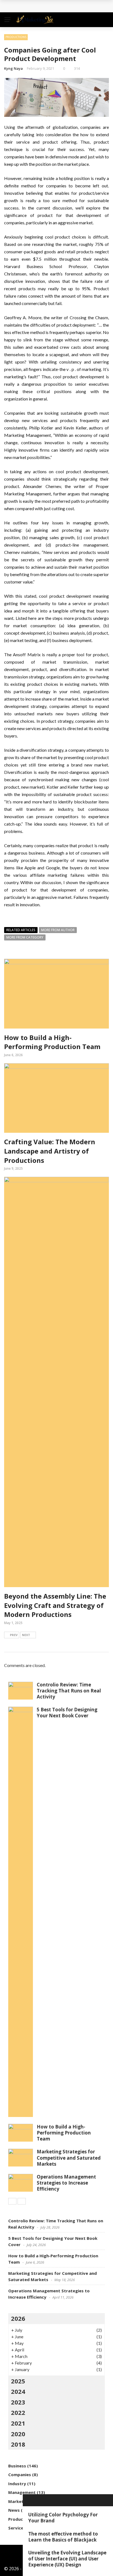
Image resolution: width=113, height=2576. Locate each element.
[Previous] (12, 2201)
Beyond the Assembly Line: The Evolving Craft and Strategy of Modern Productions (55, 1605)
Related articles (21, 930)
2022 (18, 2412)
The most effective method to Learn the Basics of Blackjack (63, 2537)
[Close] (29, 2500)
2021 (18, 2423)
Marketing (19, 2501)
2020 (18, 2434)
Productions (16, 37)
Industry (17, 2484)
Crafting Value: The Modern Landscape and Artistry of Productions (50, 1151)
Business (17, 2466)
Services (17, 2528)
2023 (18, 2402)
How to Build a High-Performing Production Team (52, 1042)
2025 (18, 2381)
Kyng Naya (13, 68)
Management (22, 2492)
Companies (20, 2475)
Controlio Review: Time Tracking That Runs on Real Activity (69, 1691)
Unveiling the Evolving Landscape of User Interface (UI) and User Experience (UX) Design (67, 2559)
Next (26, 1635)
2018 (18, 2444)
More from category (25, 937)
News (14, 2510)
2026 (18, 2318)
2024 (18, 2391)
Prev (14, 1635)
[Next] (22, 2201)
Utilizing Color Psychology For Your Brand (63, 2518)
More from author (58, 930)
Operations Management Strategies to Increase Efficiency (66, 2183)
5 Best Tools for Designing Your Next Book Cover (67, 1713)
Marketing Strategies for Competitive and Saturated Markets (69, 2158)
